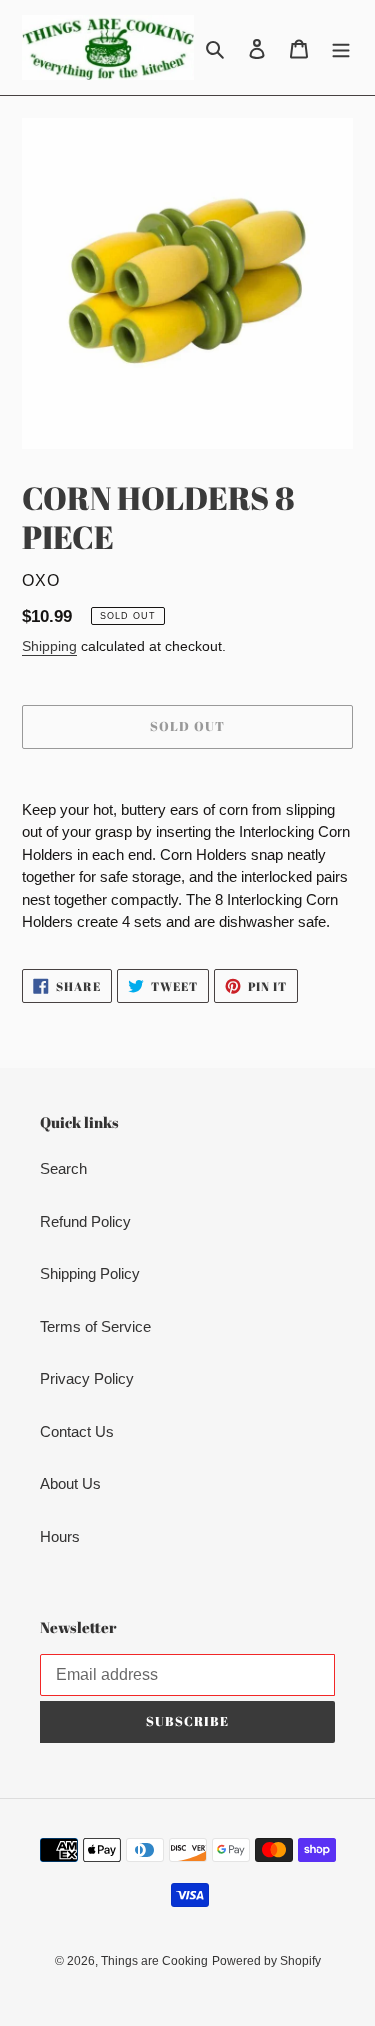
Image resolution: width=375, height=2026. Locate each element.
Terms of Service (95, 1326)
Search (63, 1168)
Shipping (49, 646)
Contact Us (77, 1431)
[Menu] (341, 47)
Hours (60, 1536)
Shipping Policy (90, 1273)
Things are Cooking (154, 1961)
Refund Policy (85, 1221)
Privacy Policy (87, 1378)
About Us (70, 1483)
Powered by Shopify (266, 1961)
